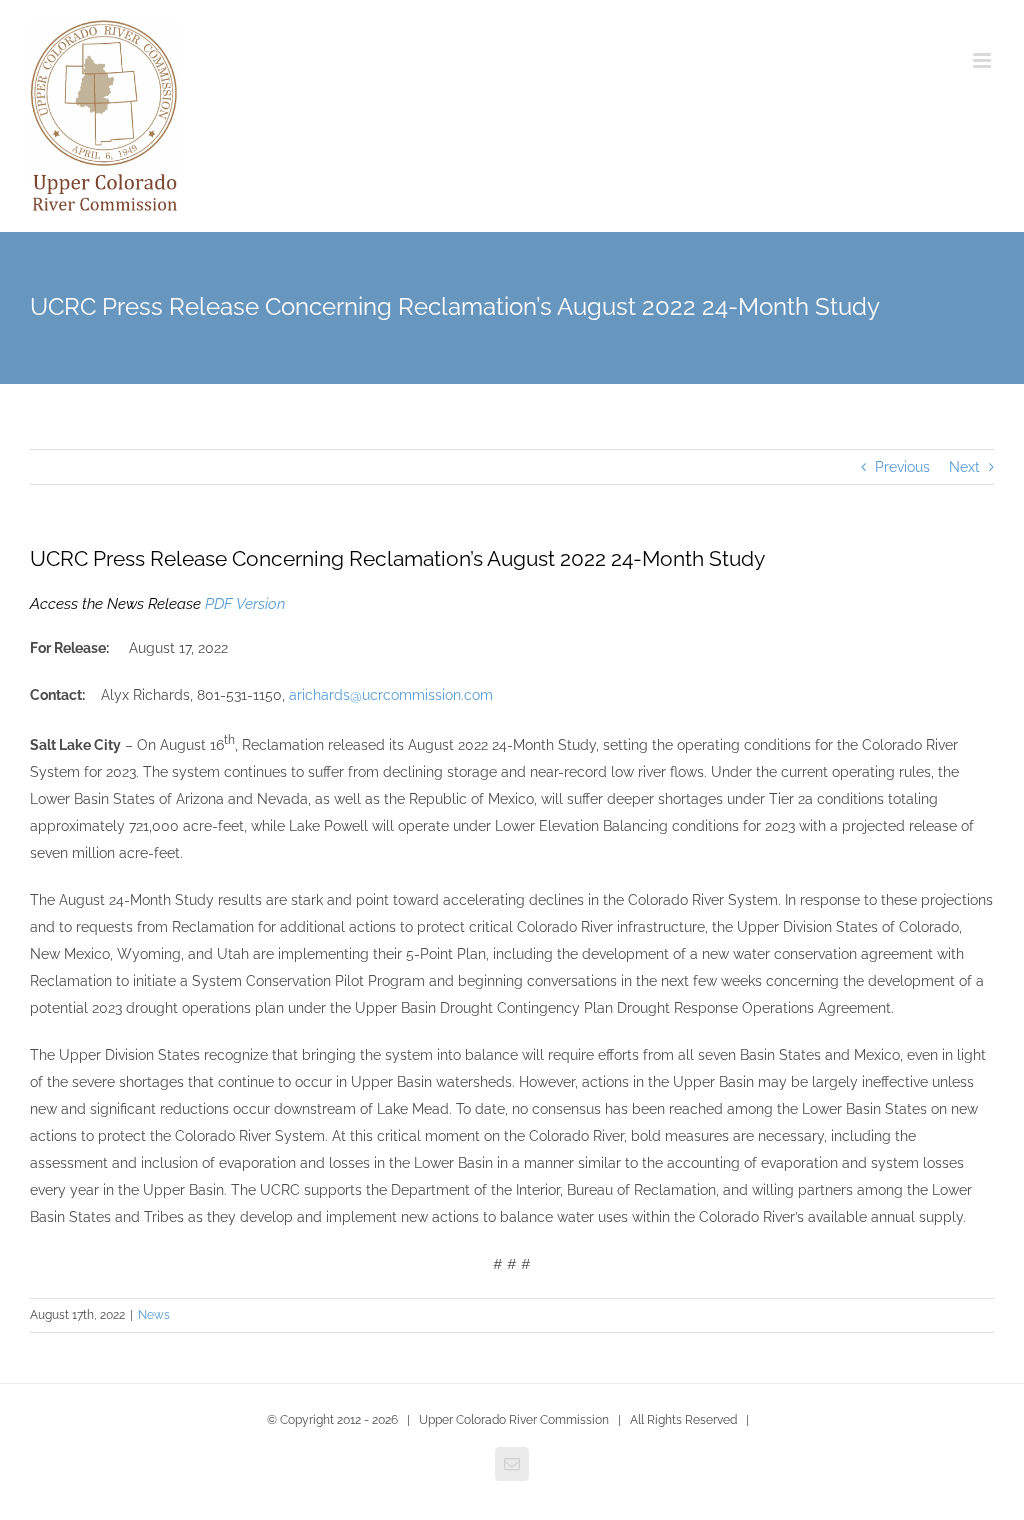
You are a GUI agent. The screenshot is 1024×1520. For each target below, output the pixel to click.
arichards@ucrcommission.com (391, 695)
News (154, 1315)
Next (964, 467)
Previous (902, 467)
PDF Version (245, 604)
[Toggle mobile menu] (983, 60)
